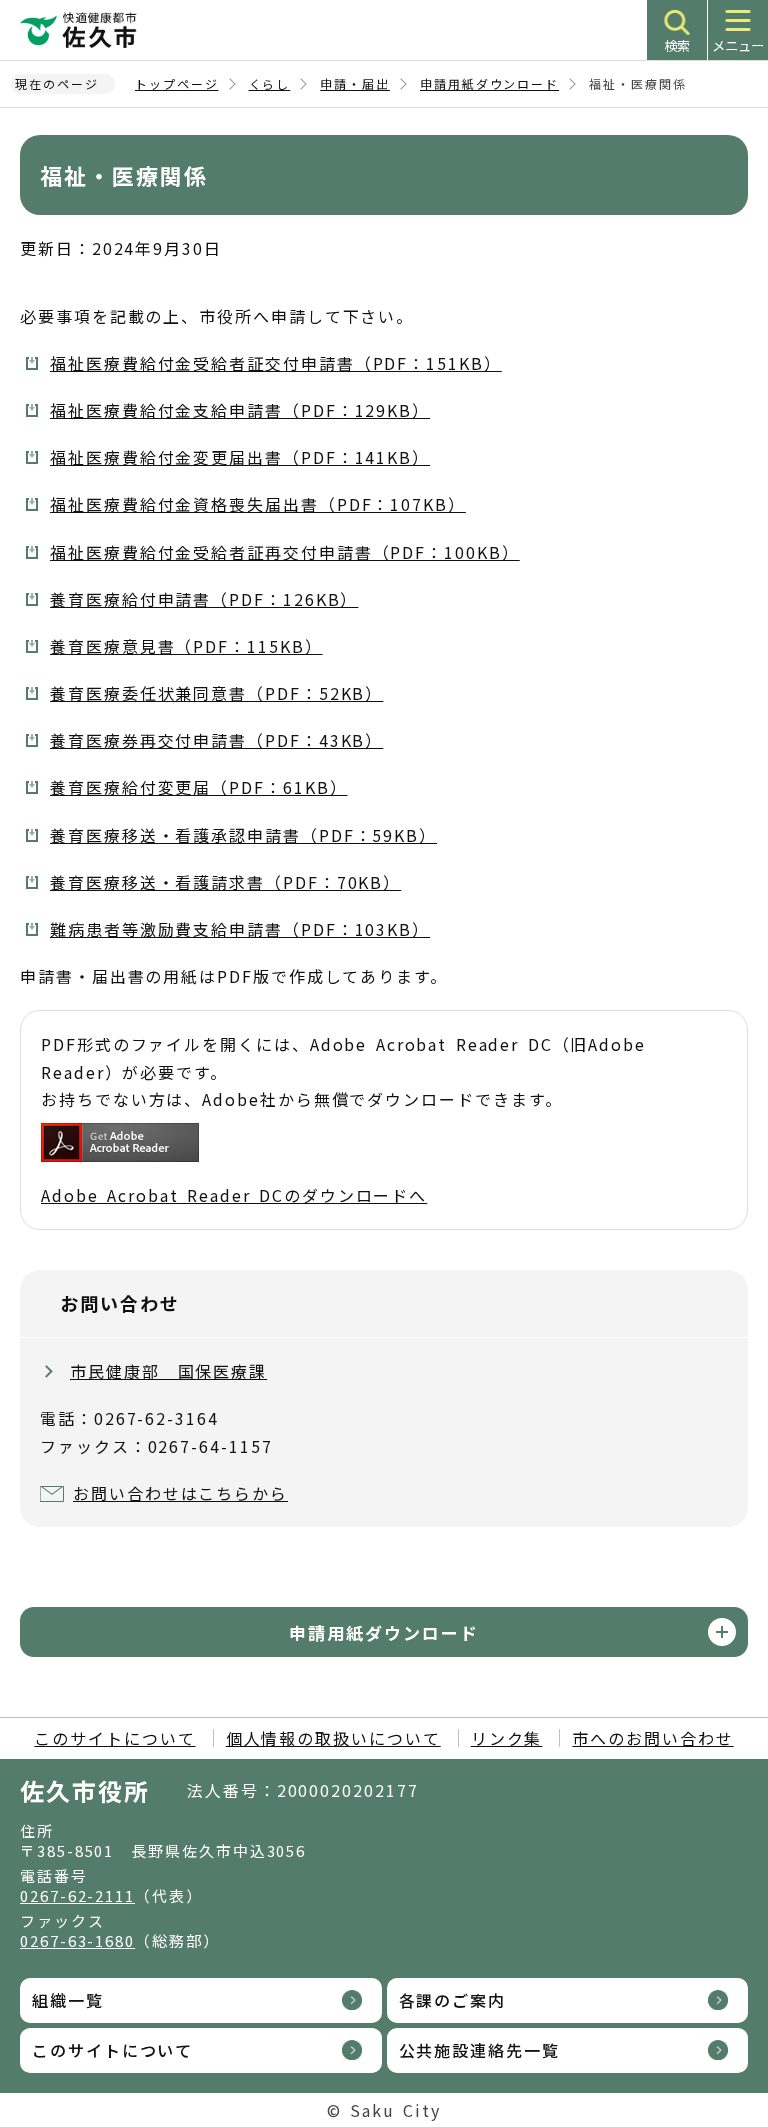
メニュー (738, 45)
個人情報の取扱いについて (333, 1738)
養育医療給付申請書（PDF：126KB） (204, 599)
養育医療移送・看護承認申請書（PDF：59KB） (243, 835)
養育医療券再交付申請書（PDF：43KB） (216, 740)
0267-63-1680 (77, 1940)
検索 (677, 45)
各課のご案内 (453, 2000)
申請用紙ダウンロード (489, 83)
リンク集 (507, 1738)
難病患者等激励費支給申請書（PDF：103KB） (240, 929)
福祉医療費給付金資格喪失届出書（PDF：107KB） (258, 504)
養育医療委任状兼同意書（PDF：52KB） (216, 693)
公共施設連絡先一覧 (479, 2050)
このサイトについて (114, 1738)
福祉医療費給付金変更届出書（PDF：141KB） (240, 457)
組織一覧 (68, 2000)
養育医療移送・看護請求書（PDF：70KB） (225, 882)
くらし (270, 83)
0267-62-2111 (77, 1895)
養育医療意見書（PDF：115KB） (186, 646)
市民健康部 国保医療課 (168, 1371)
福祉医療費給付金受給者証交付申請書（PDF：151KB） (276, 363)
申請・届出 (355, 83)
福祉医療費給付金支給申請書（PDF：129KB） (240, 410)
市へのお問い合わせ (652, 1738)
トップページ (177, 83)
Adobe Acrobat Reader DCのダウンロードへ (234, 1195)
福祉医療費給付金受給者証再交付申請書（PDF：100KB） (285, 552)
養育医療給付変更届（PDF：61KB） (198, 787)
